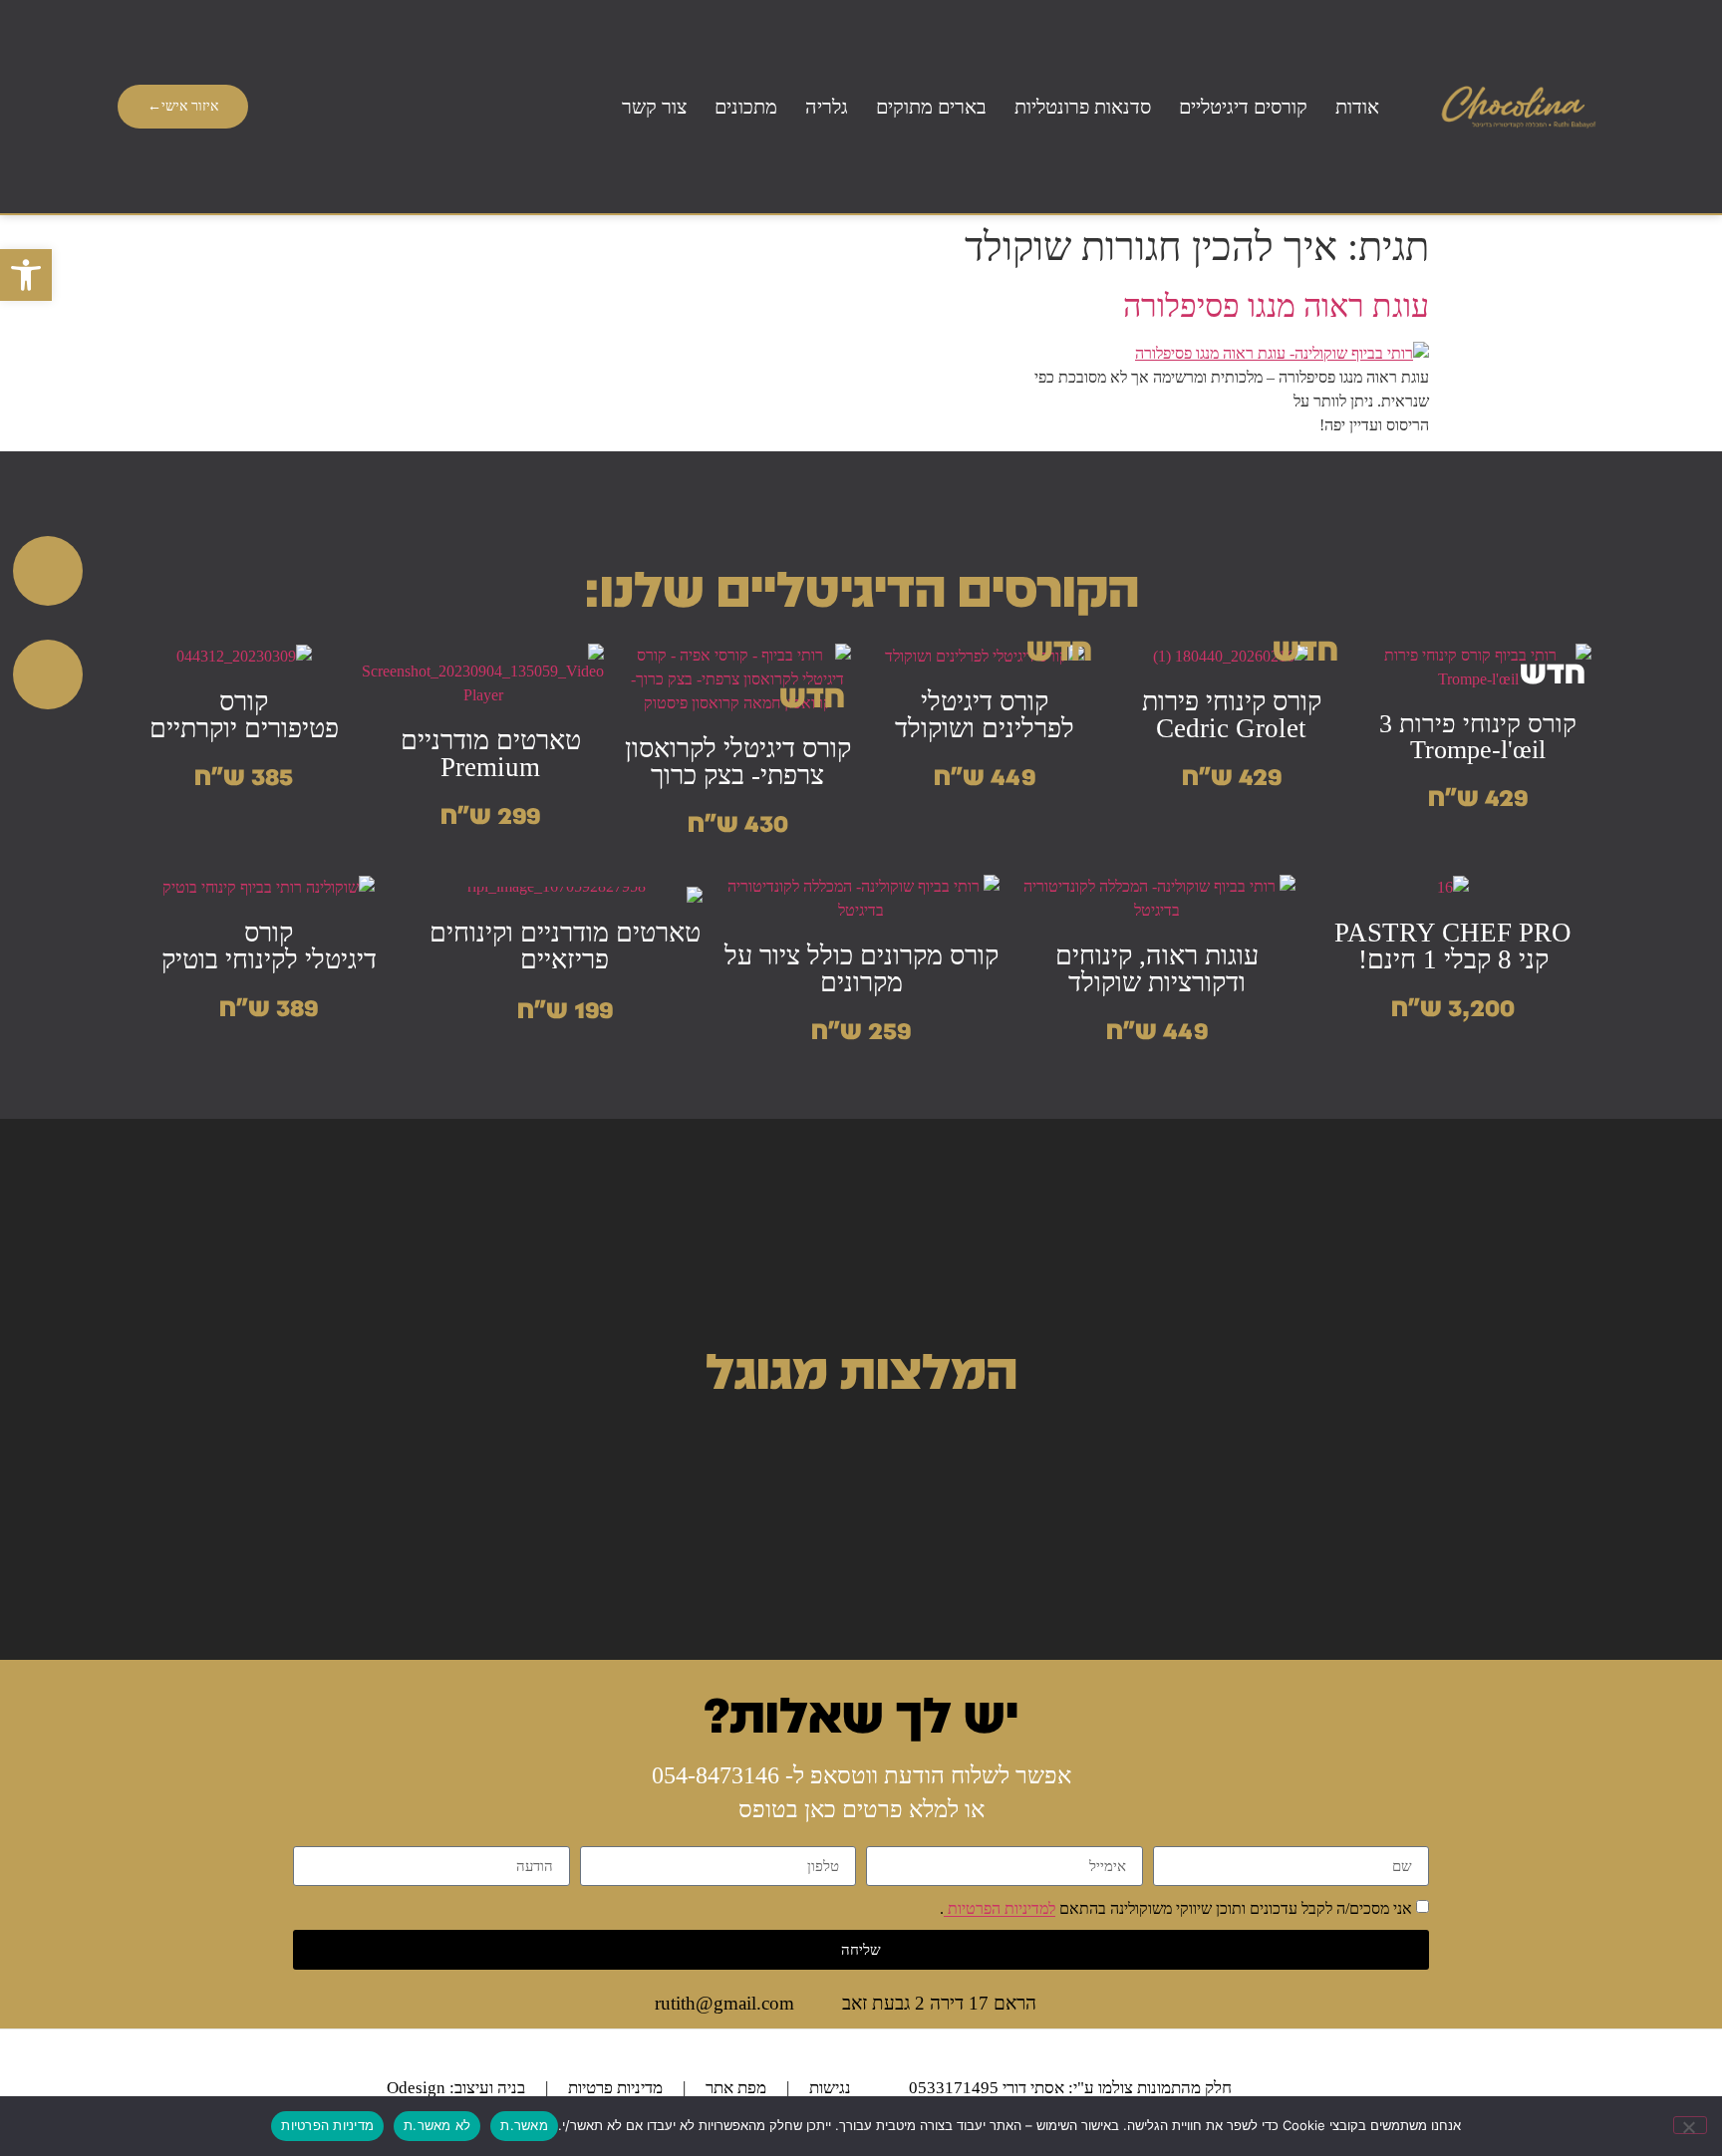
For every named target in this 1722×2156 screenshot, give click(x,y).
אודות (1357, 107)
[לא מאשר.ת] (1690, 2125)
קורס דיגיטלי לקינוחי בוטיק (269, 946)
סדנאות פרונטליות (1083, 107)
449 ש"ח (985, 775)
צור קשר (654, 107)
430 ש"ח (738, 822)
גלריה (827, 107)
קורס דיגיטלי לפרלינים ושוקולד (985, 715)
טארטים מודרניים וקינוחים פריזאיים (565, 946)
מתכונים (746, 107)
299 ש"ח (490, 814)
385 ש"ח (244, 775)
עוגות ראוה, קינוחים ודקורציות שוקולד (1157, 969)
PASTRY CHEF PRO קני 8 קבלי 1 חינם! (1453, 946)
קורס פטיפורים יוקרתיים (244, 715)
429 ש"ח (1478, 796)
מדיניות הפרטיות (327, 2125)
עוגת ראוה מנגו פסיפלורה (1276, 306)
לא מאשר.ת (437, 2125)
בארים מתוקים (931, 107)
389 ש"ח (269, 1006)
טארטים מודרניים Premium (491, 754)
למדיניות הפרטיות (1000, 1909)
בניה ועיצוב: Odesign (456, 2088)
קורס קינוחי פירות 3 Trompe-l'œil (1478, 737)
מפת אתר (736, 2088)
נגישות (830, 2088)
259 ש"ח (861, 1029)
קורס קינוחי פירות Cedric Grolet (1232, 715)
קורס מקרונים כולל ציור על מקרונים (861, 969)
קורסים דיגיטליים (1243, 107)
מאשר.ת (524, 2125)
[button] (26, 275)
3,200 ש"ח (1453, 1006)
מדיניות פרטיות (615, 2088)
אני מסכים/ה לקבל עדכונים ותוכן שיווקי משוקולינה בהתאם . (1176, 1909)
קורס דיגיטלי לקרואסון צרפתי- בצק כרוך (738, 762)
